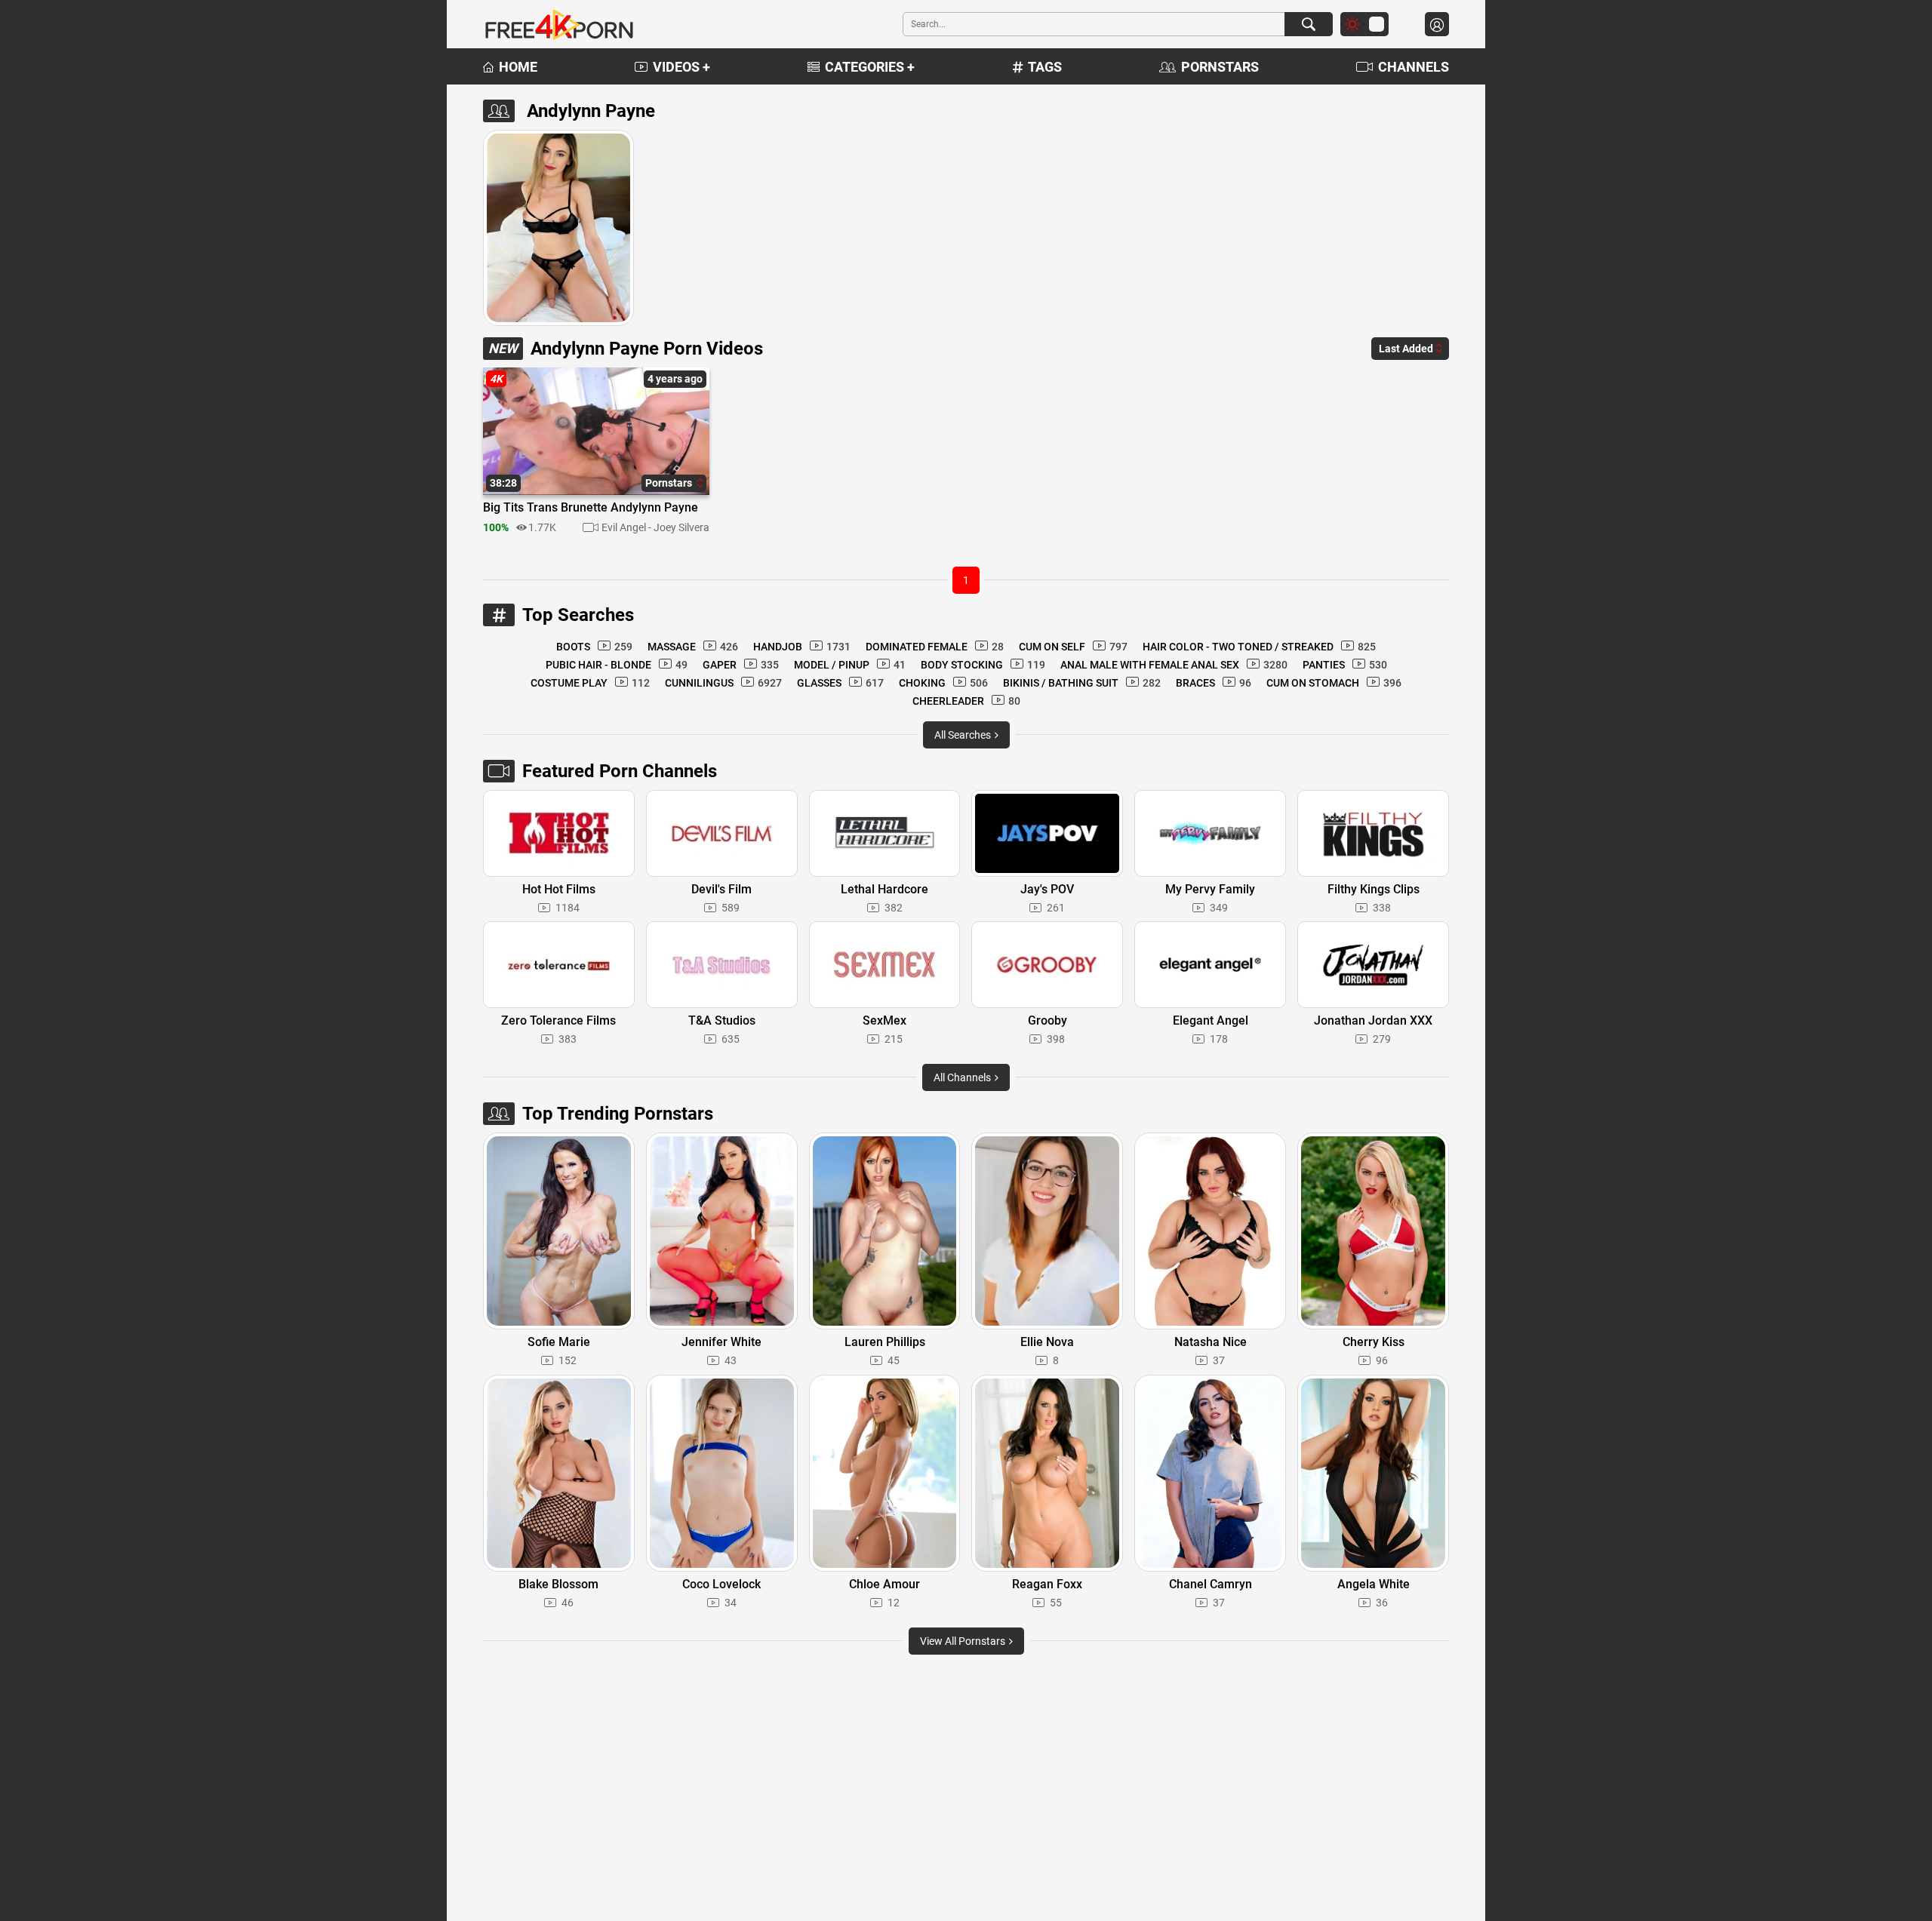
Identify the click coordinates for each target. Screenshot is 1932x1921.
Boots (594, 647)
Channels (1414, 67)
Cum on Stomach (1334, 683)
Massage (693, 647)
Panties (1345, 665)
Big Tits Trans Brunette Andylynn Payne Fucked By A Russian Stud (591, 509)
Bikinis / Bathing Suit (1082, 683)
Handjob (802, 647)
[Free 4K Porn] (558, 24)
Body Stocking (983, 665)
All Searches (964, 735)
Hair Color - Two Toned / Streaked (1259, 647)
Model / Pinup (850, 665)
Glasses (840, 683)
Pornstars (1220, 67)
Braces (1214, 683)
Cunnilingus (723, 683)
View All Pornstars (964, 1641)
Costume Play (590, 683)
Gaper (741, 665)
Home (518, 67)
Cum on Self (1073, 647)
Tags (1045, 67)
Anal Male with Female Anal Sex (1174, 665)
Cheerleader (966, 701)
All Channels (963, 1077)
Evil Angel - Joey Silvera (655, 527)
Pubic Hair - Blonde (617, 665)
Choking (943, 683)
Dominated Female (935, 647)
